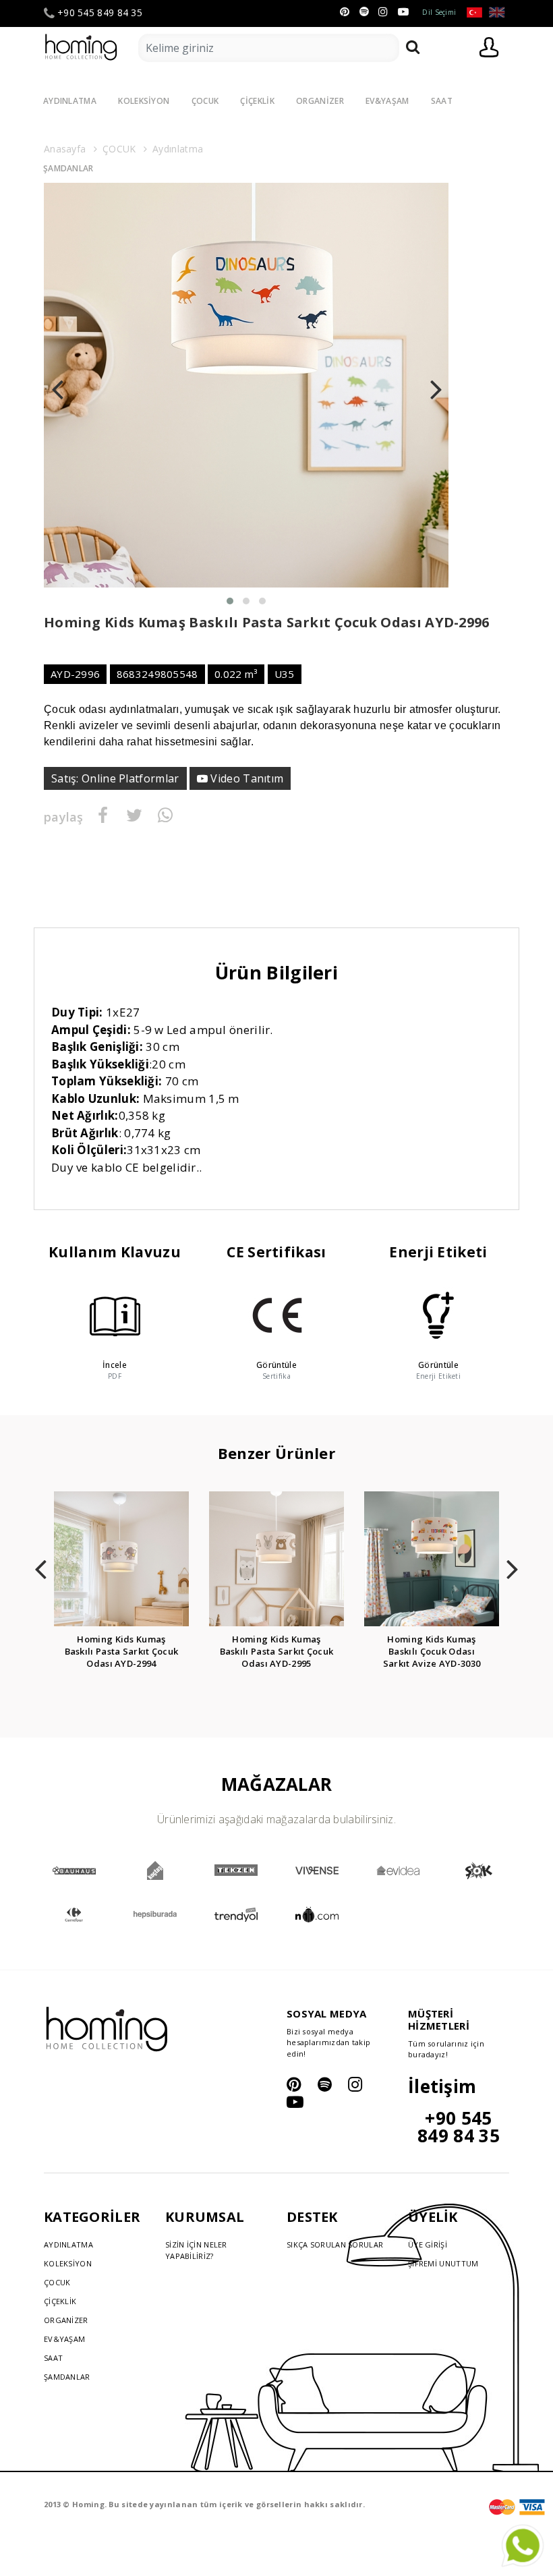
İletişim (442, 2086)
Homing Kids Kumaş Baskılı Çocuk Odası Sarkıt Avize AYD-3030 (432, 1651)
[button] (230, 601)
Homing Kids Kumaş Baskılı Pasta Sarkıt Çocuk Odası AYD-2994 (122, 1651)
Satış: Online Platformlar (115, 778)
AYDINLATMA (70, 101)
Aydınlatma (178, 149)
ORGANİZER (320, 101)
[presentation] (57, 385)
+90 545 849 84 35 (100, 13)
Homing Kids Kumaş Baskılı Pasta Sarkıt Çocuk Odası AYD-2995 (277, 1651)
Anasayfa (65, 149)
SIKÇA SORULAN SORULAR (335, 2244)
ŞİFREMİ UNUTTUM (443, 2263)
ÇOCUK (205, 101)
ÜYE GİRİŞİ (428, 2244)
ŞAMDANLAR (68, 168)
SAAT (442, 101)
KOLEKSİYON (144, 101)
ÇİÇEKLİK (257, 101)
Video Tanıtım (245, 778)
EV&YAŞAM (387, 101)
